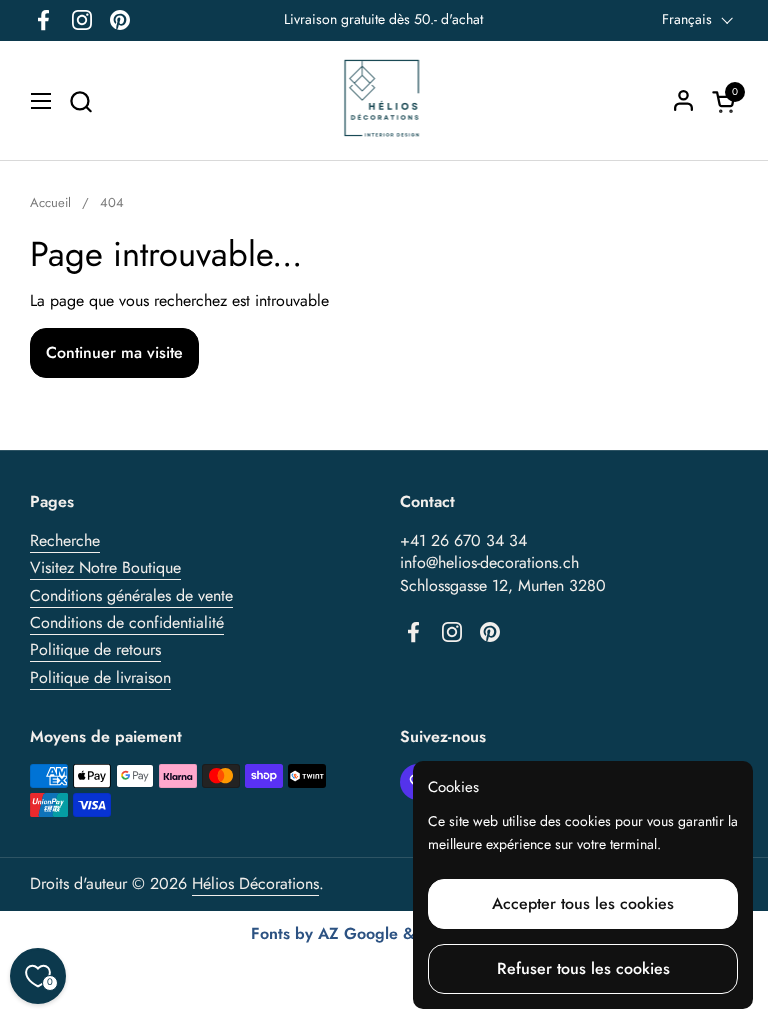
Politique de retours (95, 649)
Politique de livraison (100, 677)
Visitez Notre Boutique (105, 567)
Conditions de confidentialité (127, 622)
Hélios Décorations (255, 883)
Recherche (65, 540)
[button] (80, 101)
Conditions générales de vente (131, 595)
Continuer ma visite (114, 352)
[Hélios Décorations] (384, 101)
